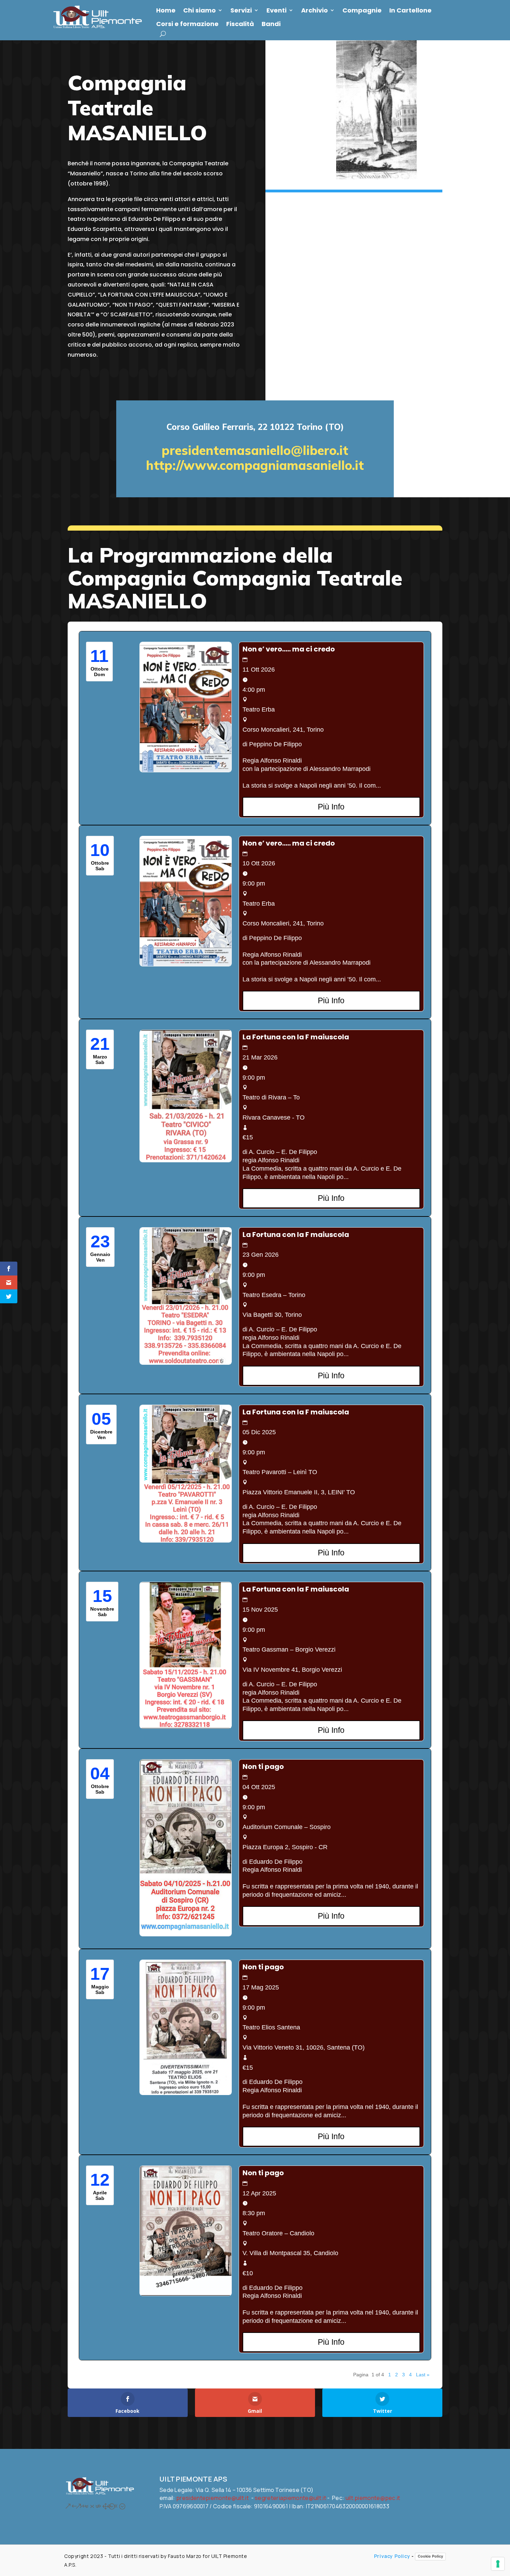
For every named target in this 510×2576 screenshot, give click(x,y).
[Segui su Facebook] (68, 2506)
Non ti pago (263, 1767)
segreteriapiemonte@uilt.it (290, 2498)
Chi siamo (199, 10)
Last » (423, 2375)
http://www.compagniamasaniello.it (255, 465)
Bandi (271, 24)
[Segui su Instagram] (78, 2506)
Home (166, 10)
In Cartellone (410, 10)
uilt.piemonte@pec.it (373, 2498)
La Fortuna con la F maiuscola (296, 1037)
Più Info (331, 807)
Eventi (277, 10)
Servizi (241, 10)
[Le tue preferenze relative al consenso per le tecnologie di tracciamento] (498, 2564)
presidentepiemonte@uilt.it (212, 2498)
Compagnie (362, 10)
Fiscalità (240, 24)
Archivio (314, 10)
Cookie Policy (430, 2556)
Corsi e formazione (187, 24)
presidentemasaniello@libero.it (255, 450)
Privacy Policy (392, 2556)
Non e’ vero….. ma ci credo (289, 649)
